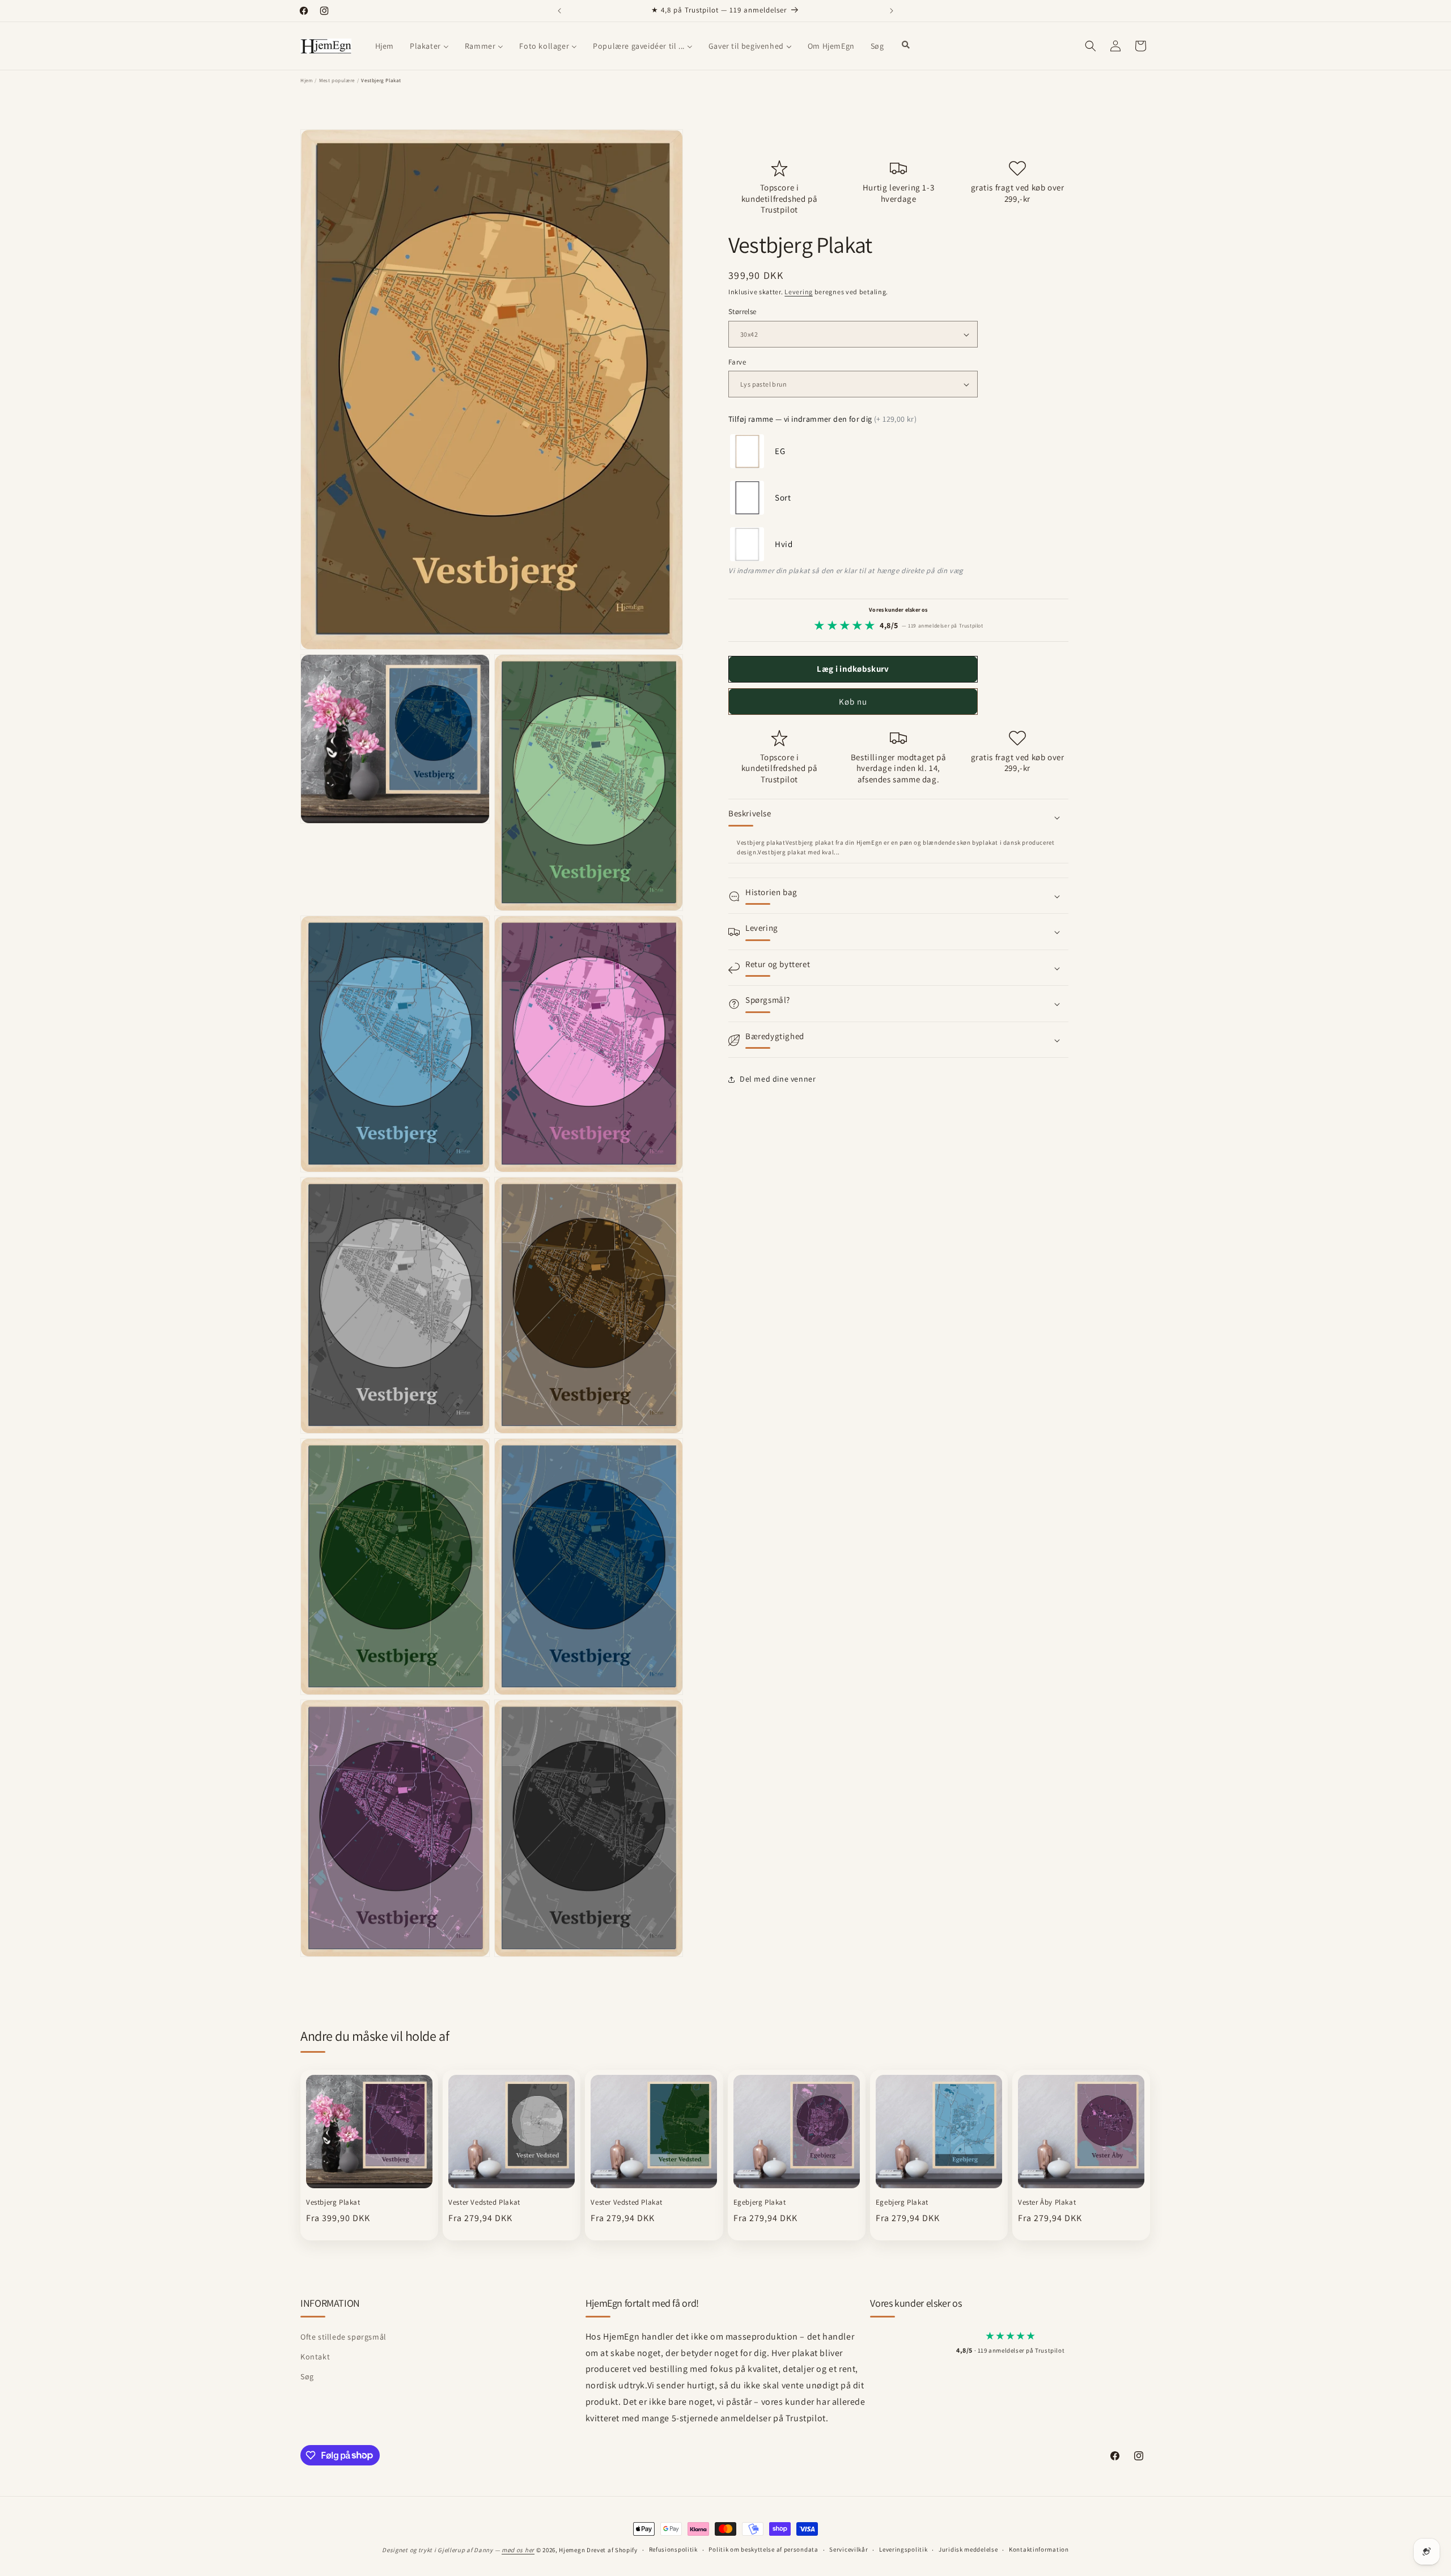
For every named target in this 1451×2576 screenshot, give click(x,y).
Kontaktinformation (1039, 2549)
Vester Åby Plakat (1047, 2202)
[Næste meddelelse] (892, 11)
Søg (307, 2376)
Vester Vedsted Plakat (484, 2202)
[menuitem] (385, 46)
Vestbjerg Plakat (333, 2202)
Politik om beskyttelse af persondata (763, 2549)
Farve (737, 362)
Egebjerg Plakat (760, 2202)
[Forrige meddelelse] (559, 11)
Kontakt (315, 2357)
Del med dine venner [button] (778, 1079)
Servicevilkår (848, 2549)
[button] (1091, 46)
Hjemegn (572, 2550)
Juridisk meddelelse (968, 2549)
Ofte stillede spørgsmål (343, 2337)
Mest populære (337, 80)
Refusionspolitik (673, 2549)
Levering (799, 292)
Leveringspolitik (903, 2549)
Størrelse (743, 312)
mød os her (518, 2550)
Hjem (306, 80)
